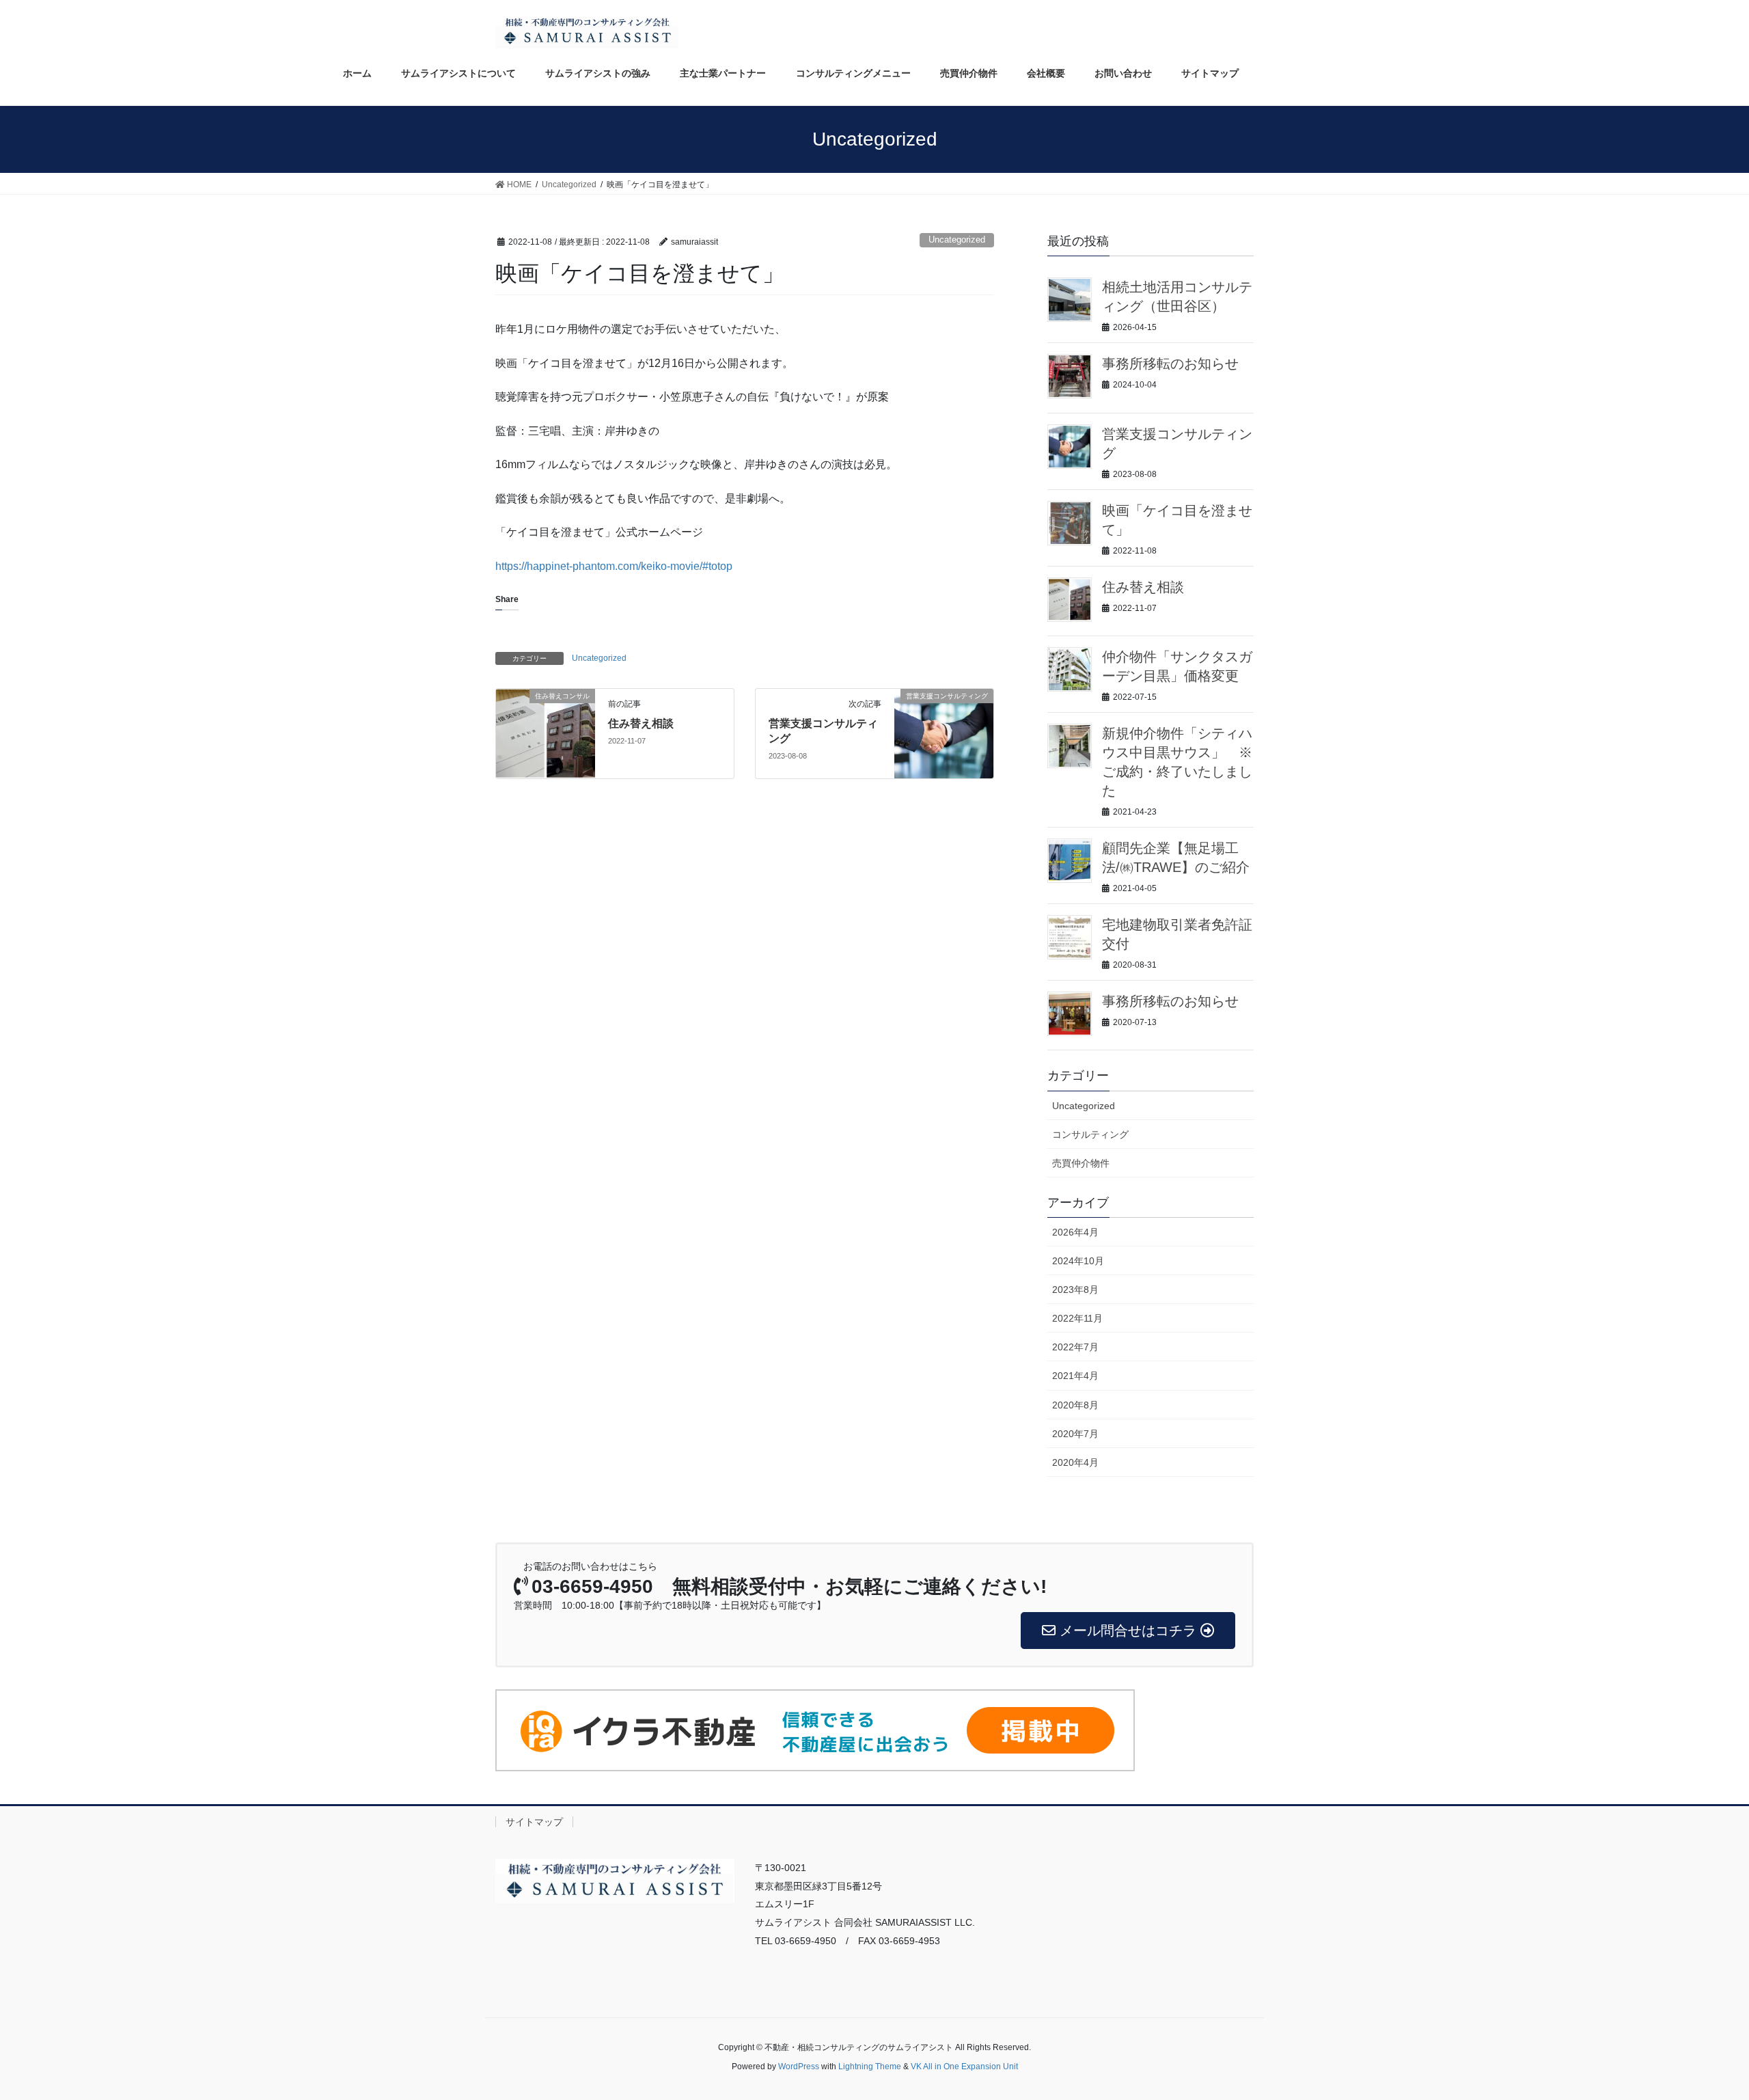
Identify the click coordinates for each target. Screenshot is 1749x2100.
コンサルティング (1090, 1134)
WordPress (799, 2067)
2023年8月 (1075, 1290)
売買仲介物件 (1081, 1163)
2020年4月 (1075, 1462)
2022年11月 (1077, 1318)
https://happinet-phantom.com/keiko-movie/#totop (614, 566)
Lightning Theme (870, 2067)
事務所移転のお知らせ (1170, 364)
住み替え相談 (641, 723)
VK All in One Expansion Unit (964, 2067)
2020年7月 (1075, 1434)
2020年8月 (1075, 1405)
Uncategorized (957, 240)
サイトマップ (534, 1822)
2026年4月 (1075, 1232)
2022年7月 (1075, 1347)
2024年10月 (1078, 1261)
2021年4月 (1075, 1376)
